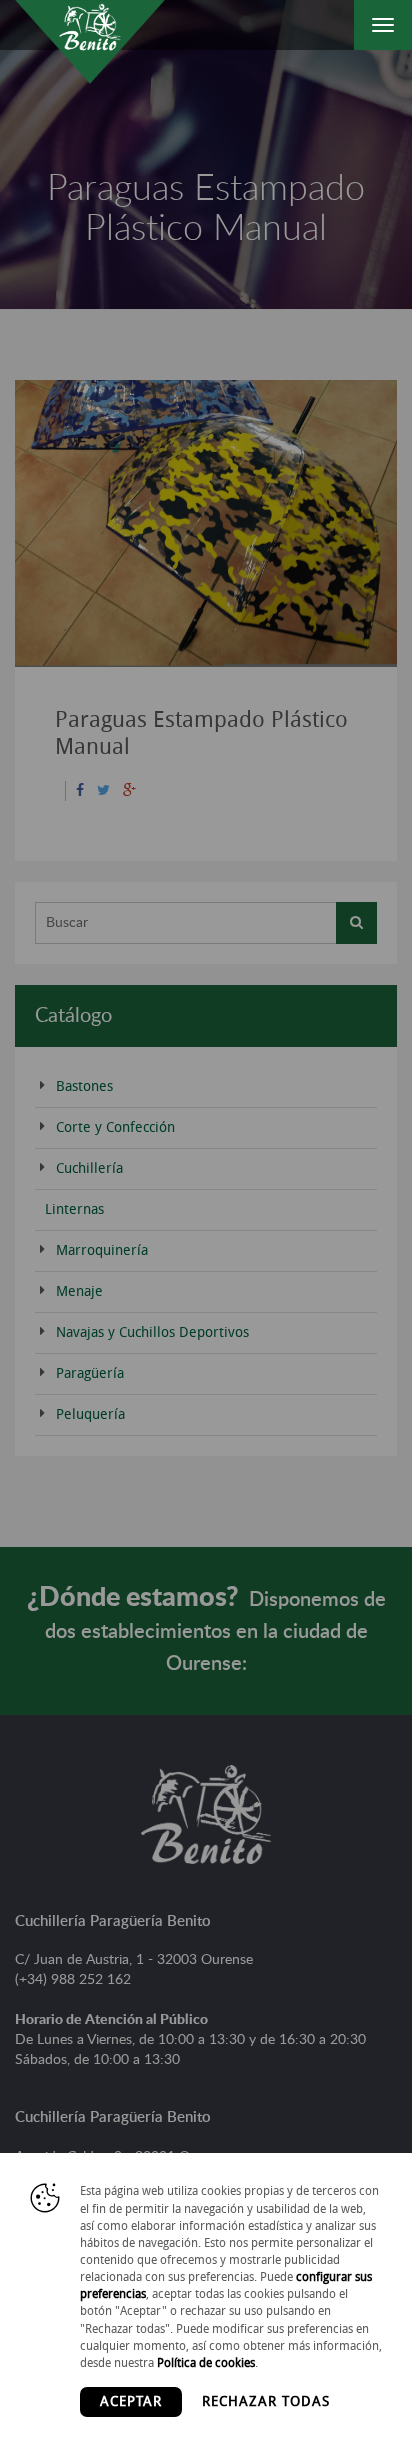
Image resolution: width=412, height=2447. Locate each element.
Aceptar (131, 2401)
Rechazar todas (266, 2401)
